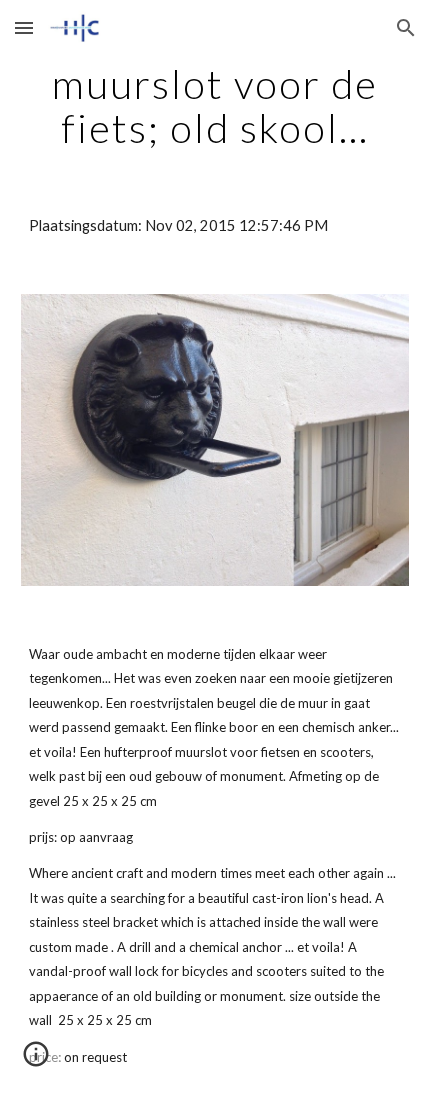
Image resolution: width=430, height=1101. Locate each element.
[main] (215, 106)
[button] (24, 27)
